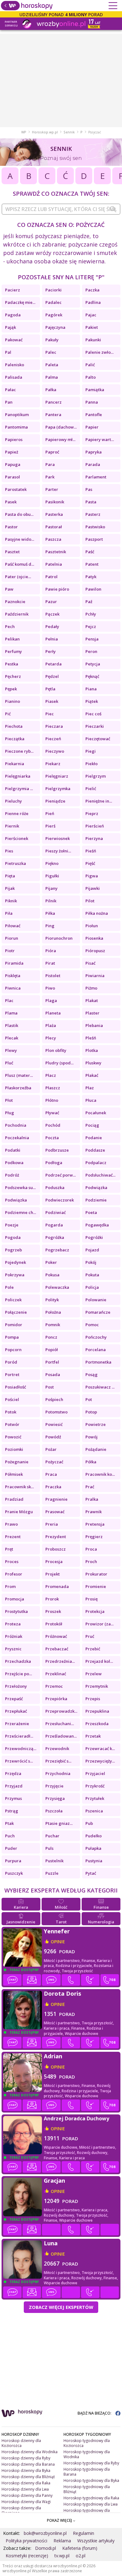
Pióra (51, 951)
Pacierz (13, 290)
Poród (11, 1362)
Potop (91, 1412)
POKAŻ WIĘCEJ (60, 2520)
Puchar (52, 1836)
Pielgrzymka (58, 789)
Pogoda (13, 1237)
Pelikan (12, 639)
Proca (91, 1549)
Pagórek (54, 315)
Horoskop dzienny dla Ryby (26, 2458)
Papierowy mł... (60, 439)
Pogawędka (97, 1225)
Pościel (12, 1399)
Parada (93, 464)
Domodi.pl (46, 2548)
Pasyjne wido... (20, 539)
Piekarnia (15, 764)
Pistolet (53, 976)
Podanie (94, 1138)
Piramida (14, 963)
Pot (89, 1399)
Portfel (52, 1362)
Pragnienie (56, 1499)
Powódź (53, 1437)
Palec (51, 352)
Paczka (92, 290)
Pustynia (94, 1861)
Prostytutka (16, 1611)
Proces (12, 1561)
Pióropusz (95, 951)
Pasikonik (55, 502)
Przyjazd (14, 1786)
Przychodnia (58, 1773)
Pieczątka (15, 739)
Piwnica (13, 988)
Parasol (13, 477)
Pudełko (94, 1836)
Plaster (92, 1013)
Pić (8, 714)
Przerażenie (17, 1724)
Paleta (52, 365)
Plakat (92, 1000)
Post (50, 1387)
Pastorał (54, 527)
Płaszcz (53, 1088)
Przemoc (54, 1686)
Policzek (13, 1300)
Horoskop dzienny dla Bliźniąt (28, 2477)
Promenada (57, 1586)
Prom (10, 1586)
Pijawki (93, 888)
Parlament (96, 477)
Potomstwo (56, 1412)
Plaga (51, 1000)
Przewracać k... (100, 1749)
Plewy (11, 1050)
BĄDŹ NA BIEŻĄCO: (95, 2413)
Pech (10, 626)
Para (50, 464)
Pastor (11, 527)
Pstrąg (12, 1811)
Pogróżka (55, 1237)
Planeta (53, 1013)
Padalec (53, 302)
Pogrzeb (13, 1250)
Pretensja (95, 1524)
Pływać (52, 1113)
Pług (10, 1113)
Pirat (50, 963)
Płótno (52, 1100)
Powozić (13, 1437)
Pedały (52, 626)
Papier (92, 427)
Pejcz (91, 626)
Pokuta (92, 1275)
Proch (91, 1561)
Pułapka (93, 1848)
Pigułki (52, 876)
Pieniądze (55, 801)
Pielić (91, 789)
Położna (53, 1312)
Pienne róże (17, 813)
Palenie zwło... (99, 352)
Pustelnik (54, 1861)
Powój (91, 1437)
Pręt (9, 1549)
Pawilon (93, 589)
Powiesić (54, 1424)
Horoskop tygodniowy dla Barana (87, 2472)
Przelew (94, 1674)
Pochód (53, 1125)
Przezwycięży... (100, 1761)
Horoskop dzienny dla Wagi (26, 2502)
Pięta (10, 876)
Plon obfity (56, 1050)
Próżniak (14, 1636)
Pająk (10, 327)
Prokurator (96, 1574)
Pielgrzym (96, 776)
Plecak (12, 1038)
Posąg (91, 1374)
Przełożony (16, 1686)
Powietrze (96, 1424)
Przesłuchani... (60, 1724)
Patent (92, 564)
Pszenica (94, 1811)
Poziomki (14, 1449)
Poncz (51, 1337)
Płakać (92, 1075)
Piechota (14, 726)
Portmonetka (98, 1362)
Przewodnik (57, 1749)
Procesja (54, 1561)
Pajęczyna (55, 327)
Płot (9, 1100)
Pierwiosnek (58, 838)
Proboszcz (56, 1549)
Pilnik (51, 901)
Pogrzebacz (57, 1250)
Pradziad (14, 1499)
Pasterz (93, 514)
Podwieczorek (60, 1200)
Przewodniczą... (21, 1749)
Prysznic (13, 1649)
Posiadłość (15, 1387)
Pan (9, 402)
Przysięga (55, 1798)
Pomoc (92, 1325)
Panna (92, 402)
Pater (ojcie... (18, 577)
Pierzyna (94, 838)
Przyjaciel (95, 1773)
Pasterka (54, 514)
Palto (91, 377)
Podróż (12, 1175)
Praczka (53, 1487)
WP (24, 132)
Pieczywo (55, 751)
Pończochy (96, 1337)
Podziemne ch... (20, 1212)
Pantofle (94, 415)
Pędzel (52, 676)
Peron (91, 651)
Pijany (51, 888)
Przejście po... (18, 1674)
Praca (51, 1474)
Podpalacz (96, 1163)
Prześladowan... (61, 1736)
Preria (52, 1524)
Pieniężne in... (99, 801)
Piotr (10, 951)
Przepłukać (16, 1711)
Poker (51, 1262)
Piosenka (94, 938)
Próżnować (56, 1636)
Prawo (11, 1524)
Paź (89, 602)
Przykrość (95, 1786)
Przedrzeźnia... (60, 1661)
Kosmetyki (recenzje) (27, 2556)
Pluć (9, 1063)
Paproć (52, 452)
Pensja (92, 639)
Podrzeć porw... (61, 1175)
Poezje (12, 1225)
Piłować (13, 926)
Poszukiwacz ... (100, 1387)
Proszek (53, 1611)
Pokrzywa (15, 1275)
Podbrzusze (57, 1150)
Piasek (52, 701)
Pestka (12, 664)
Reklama (62, 2541)
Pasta (91, 502)
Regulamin (84, 2533)
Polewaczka (57, 1287)
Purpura (13, 1861)
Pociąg (92, 1125)
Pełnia (52, 639)
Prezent (13, 1537)
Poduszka (55, 1187)
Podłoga (54, 1163)
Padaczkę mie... (20, 302)
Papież (12, 452)
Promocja (15, 1599)
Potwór (12, 1424)
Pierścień (95, 826)
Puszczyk (14, 1873)
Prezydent (56, 1537)
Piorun (12, 938)
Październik (17, 614)
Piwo (50, 988)
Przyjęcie (54, 1786)
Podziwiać (56, 1212)
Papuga (13, 464)
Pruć (90, 1636)
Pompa (12, 1337)
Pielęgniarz (57, 776)
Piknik (11, 901)
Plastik (12, 1025)
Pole (9, 1287)
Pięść (90, 863)
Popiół (52, 1350)
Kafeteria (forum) (80, 2548)
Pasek (11, 502)
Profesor (14, 1574)
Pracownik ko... (100, 1474)
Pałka (51, 390)
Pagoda (13, 315)
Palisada (14, 377)
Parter (52, 489)
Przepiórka (56, 1699)
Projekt (53, 1574)
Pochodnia (16, 1125)
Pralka (92, 1499)
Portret (12, 1374)
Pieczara (54, 726)
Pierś (50, 826)
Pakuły (52, 340)
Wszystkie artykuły (96, 2541)
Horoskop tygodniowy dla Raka (91, 2498)
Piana (91, 689)
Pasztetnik (56, 552)
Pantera (53, 415)
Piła (9, 913)
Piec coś (93, 714)
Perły (51, 651)
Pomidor (14, 1325)
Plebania (94, 1025)
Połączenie (16, 1312)
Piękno (52, 863)
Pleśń (91, 1038)
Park (50, 477)
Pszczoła (54, 1811)
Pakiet (92, 327)
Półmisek (14, 1474)
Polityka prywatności (26, 2541)
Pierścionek (17, 838)
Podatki (13, 1150)
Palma (52, 377)
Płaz (90, 1088)
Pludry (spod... (59, 1063)
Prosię (91, 1599)
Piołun (92, 926)
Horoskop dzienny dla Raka (26, 2483)
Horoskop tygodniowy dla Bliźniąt (87, 2489)
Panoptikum (17, 415)
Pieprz (92, 813)
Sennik (69, 132)
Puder (11, 1848)
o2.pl (81, 2556)
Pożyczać (54, 1462)
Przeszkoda (97, 1724)
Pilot (90, 901)
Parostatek (16, 489)
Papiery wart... (100, 439)
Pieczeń (53, 739)
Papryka (94, 452)
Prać (90, 1487)
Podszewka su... (20, 1187)
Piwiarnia (95, 976)
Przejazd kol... (99, 1661)
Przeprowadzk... (61, 1711)
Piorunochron (59, 938)
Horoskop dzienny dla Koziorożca (21, 2443)
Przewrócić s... (19, 1761)
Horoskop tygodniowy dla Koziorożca (87, 2443)
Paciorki (53, 290)
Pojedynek (15, 1262)
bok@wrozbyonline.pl (45, 2533)
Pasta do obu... (19, 514)
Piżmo (91, 988)
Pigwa (92, 876)
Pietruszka (15, 863)
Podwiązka (96, 1187)
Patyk (91, 577)
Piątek (92, 701)
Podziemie (96, 1200)
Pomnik (53, 1325)
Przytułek (95, 1798)
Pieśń (91, 851)
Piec (50, 714)
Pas (89, 489)
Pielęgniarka (18, 776)
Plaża (51, 1025)
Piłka (50, 913)
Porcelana (96, 1350)
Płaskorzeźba (18, 1088)
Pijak (10, 888)
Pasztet (12, 552)
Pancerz (53, 402)
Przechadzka (18, 1661)
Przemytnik (97, 1686)
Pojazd (92, 1250)
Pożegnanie (17, 1462)
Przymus (13, 1798)
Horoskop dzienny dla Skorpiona (21, 2510)
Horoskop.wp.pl (45, 132)
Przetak (93, 1736)
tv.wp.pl (62, 2556)
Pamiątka (95, 390)
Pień (50, 813)
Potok (11, 1412)
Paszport (94, 539)
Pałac (10, 390)
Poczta (52, 1138)
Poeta (91, 1212)
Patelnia (54, 564)
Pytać (91, 1873)
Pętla (50, 689)
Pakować (14, 340)
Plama (11, 1013)
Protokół (54, 1624)
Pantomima (16, 427)
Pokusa (52, 1275)
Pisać (90, 963)
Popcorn (13, 1350)
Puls (49, 1848)
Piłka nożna (97, 913)
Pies (9, 851)
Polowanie (96, 1300)
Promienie (96, 1586)
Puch (10, 1836)
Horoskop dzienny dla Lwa (25, 2489)
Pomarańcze (98, 1312)
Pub (89, 1823)
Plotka (92, 1050)
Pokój (91, 1262)
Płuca (91, 1100)
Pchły (91, 614)
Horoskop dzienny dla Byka (26, 2470)
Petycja (93, 664)
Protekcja (95, 1611)
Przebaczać (57, 1649)
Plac (9, 1000)
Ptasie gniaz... (59, 1823)
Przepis (93, 1699)
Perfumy (13, 651)
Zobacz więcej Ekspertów (61, 2307)
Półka (91, 1462)
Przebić (93, 1649)
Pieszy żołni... (58, 851)
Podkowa (14, 1163)
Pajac (91, 315)
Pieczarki (95, 726)
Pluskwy (93, 1063)
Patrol (51, 577)
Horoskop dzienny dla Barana (28, 2464)
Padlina (93, 302)
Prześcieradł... (19, 1736)
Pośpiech (54, 1399)
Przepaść (14, 1699)
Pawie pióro (57, 589)
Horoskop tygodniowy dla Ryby (91, 2463)
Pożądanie (96, 1449)
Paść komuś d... (20, 564)
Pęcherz (13, 676)
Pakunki (93, 340)
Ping (50, 926)
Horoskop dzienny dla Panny (27, 2495)
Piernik (12, 826)
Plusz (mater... (19, 1075)
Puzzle (52, 1873)
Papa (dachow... (61, 427)
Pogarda (54, 1225)
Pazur (51, 602)
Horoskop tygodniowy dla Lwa (91, 2504)
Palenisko (15, 365)
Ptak (9, 1823)
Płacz (51, 1075)
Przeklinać (56, 1674)
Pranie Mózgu (19, 1512)
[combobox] (61, 209)
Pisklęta (13, 976)
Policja (92, 1287)
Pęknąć (92, 676)
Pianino (13, 701)
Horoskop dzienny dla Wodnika (30, 2452)
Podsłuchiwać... (100, 1175)
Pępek (11, 689)
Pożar (51, 1449)
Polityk (52, 1300)
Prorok (52, 1599)
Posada (53, 1374)
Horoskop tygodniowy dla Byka (91, 2480)
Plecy (51, 1038)
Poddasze (95, 1150)
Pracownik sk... (19, 1487)
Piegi (91, 751)
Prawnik (94, 1512)
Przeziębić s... (58, 1761)
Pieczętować (98, 739)
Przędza (13, 1773)
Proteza (13, 1624)
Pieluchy (13, 801)
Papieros (14, 439)
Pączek (52, 614)
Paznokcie (15, 602)
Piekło (91, 764)
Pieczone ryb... (19, 751)
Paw (9, 589)
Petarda (53, 664)
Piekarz (53, 764)
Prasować (55, 1512)
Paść (90, 552)
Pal (8, 352)
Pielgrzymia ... (19, 789)
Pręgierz (94, 1537)
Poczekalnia (17, 1138)
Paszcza (53, 539)
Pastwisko (95, 527)
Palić (90, 365)
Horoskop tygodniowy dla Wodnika (87, 2454)
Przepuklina (97, 1711)
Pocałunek (96, 1113)
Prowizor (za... (99, 1624)
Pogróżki (94, 1237)
